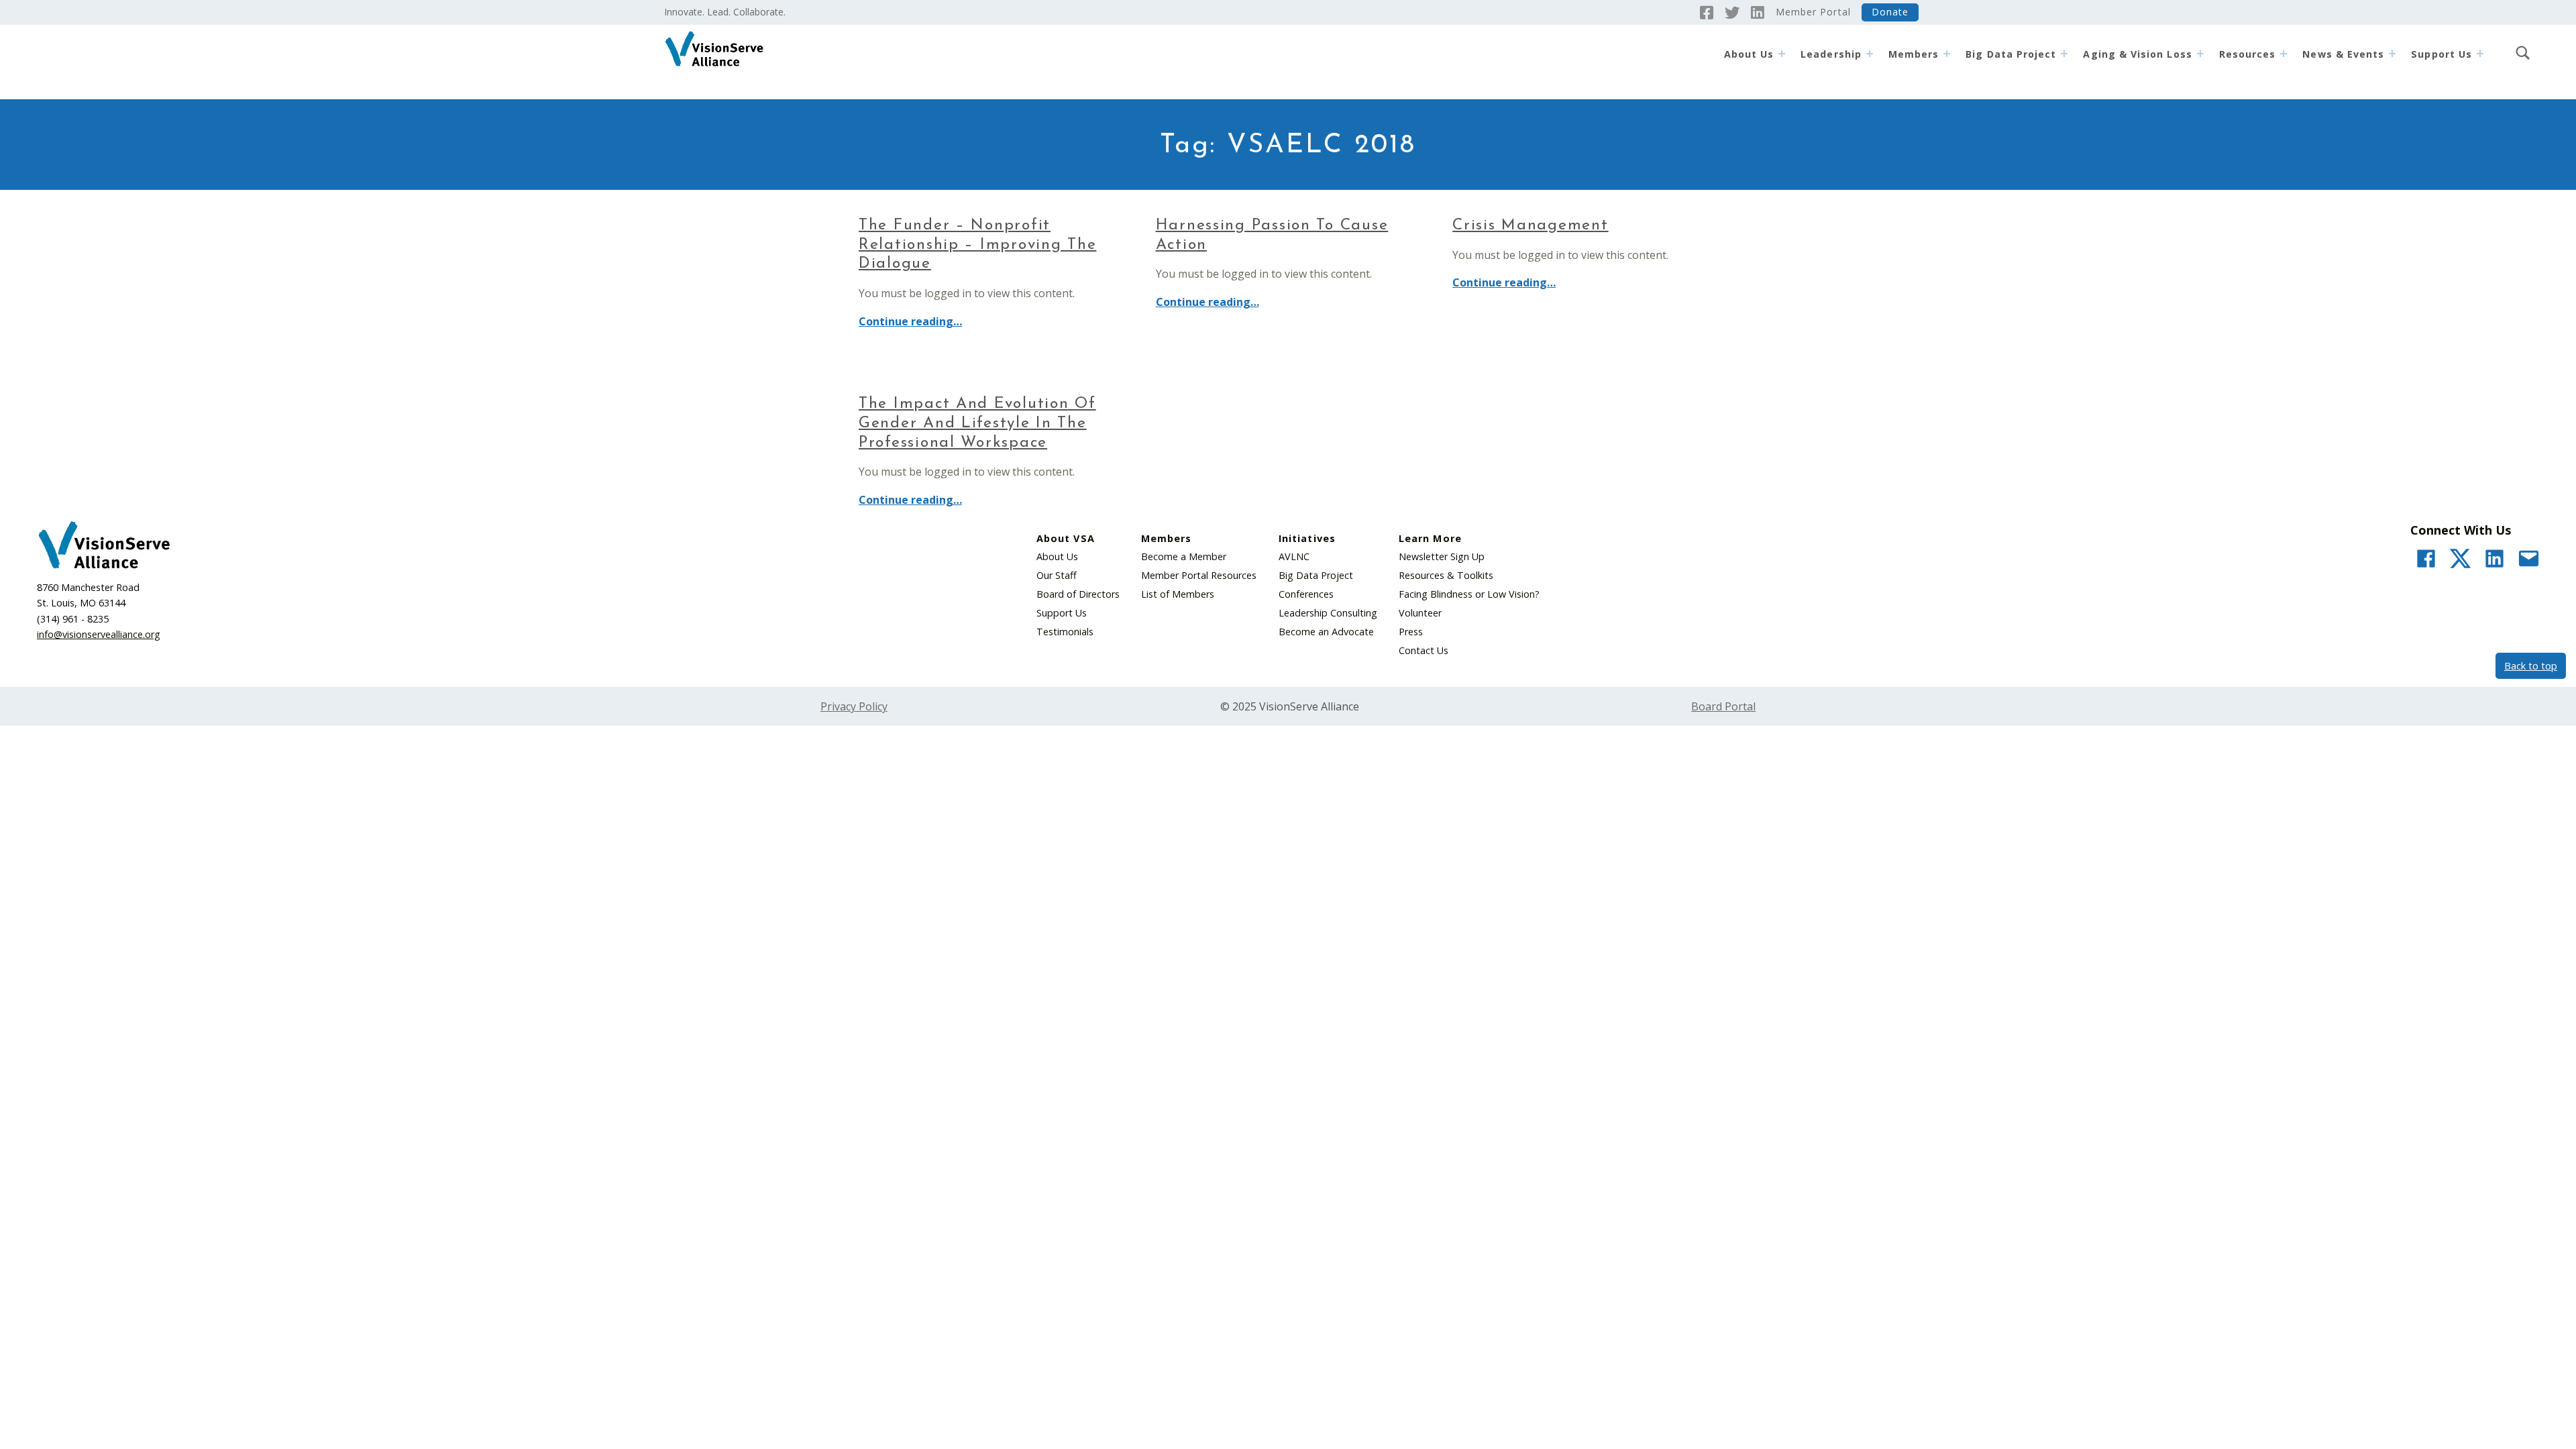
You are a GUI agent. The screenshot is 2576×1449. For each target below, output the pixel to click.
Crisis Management (1530, 226)
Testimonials (1065, 632)
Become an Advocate (1326, 632)
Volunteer (1420, 613)
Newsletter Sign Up (1442, 556)
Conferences (1306, 594)
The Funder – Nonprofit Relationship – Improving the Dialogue (977, 245)
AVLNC (1294, 556)
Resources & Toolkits (1446, 575)
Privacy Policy (854, 706)
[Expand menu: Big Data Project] (2064, 54)
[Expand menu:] (2480, 54)
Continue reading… (910, 321)
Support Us (1062, 613)
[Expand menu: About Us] (1782, 54)
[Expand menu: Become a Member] (1947, 54)
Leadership (1831, 54)
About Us (1749, 54)
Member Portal (1813, 12)
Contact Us (1424, 650)
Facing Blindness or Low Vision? (1469, 594)
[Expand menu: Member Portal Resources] (2284, 54)
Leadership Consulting (1328, 613)
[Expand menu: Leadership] (1870, 54)
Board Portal (1723, 706)
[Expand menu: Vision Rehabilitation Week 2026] (2392, 54)
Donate (1890, 12)
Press (1411, 632)
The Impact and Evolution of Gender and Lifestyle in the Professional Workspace (977, 424)
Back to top (2531, 666)
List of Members (1178, 594)
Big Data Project (2011, 54)
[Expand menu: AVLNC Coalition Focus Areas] (2200, 54)
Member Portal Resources (1199, 575)
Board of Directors (1078, 594)
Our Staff (1057, 575)
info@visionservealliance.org (99, 634)
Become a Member (1184, 556)
